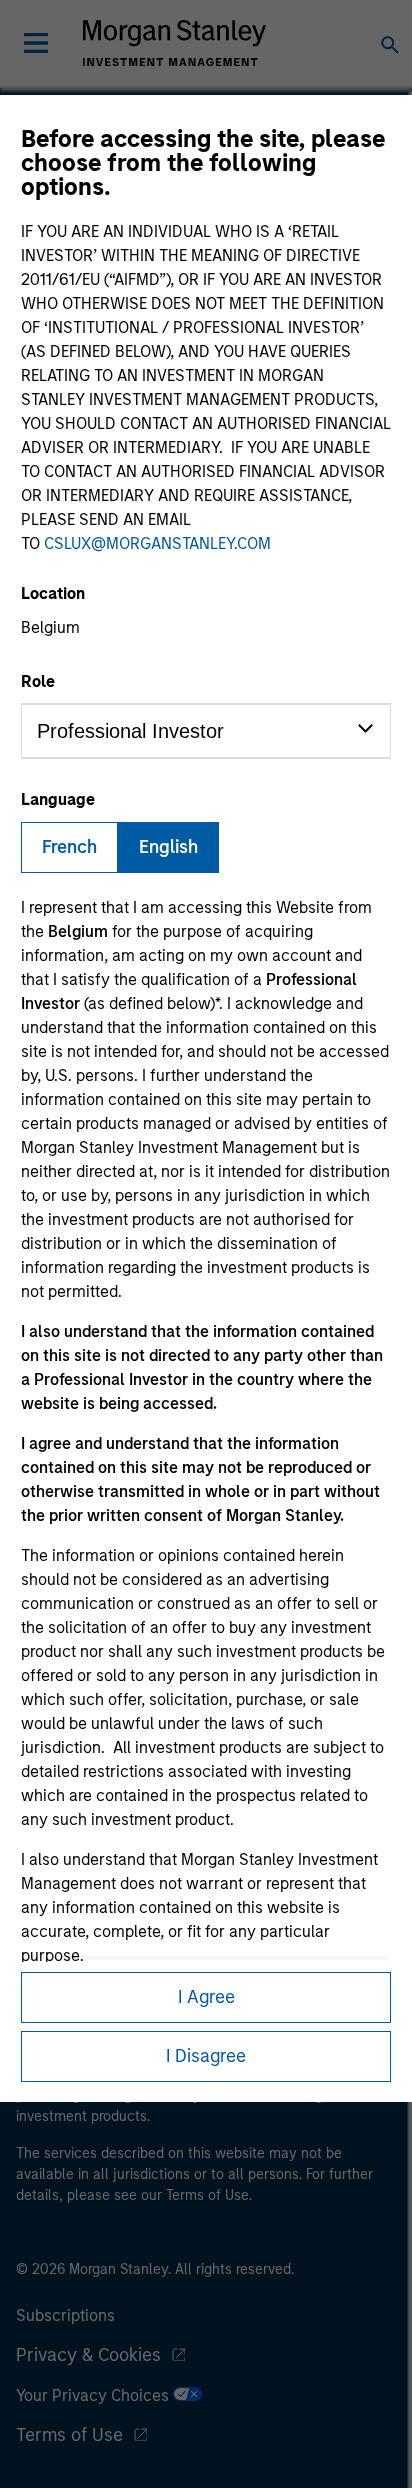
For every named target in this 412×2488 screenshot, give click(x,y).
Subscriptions (65, 2315)
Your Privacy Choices (94, 2395)
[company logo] (174, 43)
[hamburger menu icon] (36, 43)
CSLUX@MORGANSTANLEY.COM (157, 543)
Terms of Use (69, 2435)
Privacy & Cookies (88, 2355)
